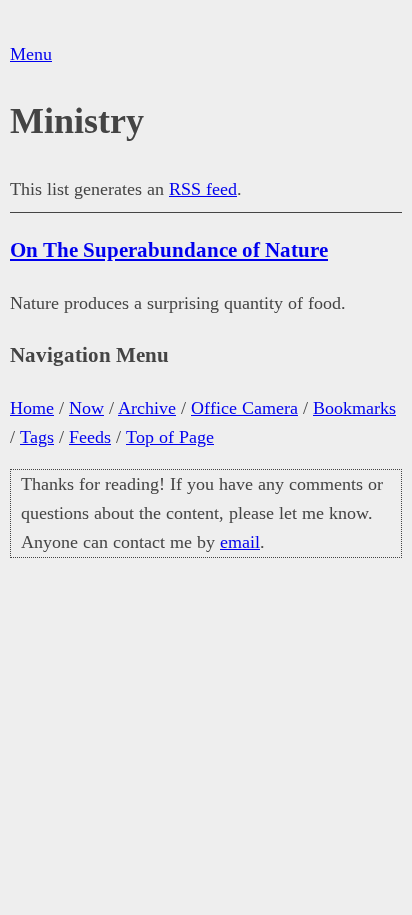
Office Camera (244, 408)
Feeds (90, 437)
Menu (31, 54)
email (240, 542)
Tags (37, 437)
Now (86, 408)
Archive (147, 408)
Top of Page (170, 437)
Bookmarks (354, 408)
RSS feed (203, 189)
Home (32, 408)
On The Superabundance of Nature (169, 250)
